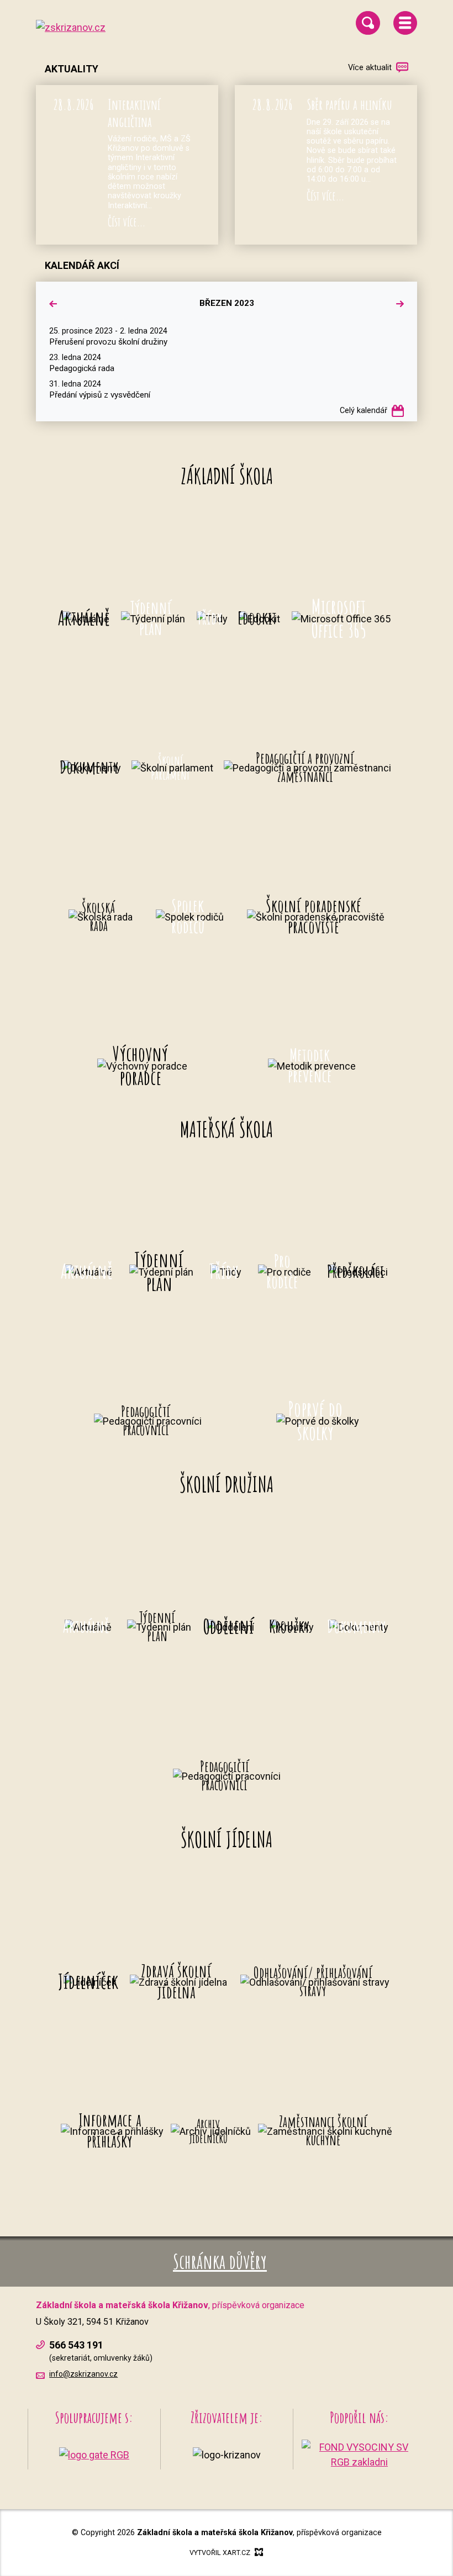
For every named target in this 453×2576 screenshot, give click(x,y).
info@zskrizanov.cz (83, 2374)
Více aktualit (370, 68)
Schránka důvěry (220, 2261)
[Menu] (405, 23)
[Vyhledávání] (368, 23)
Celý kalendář (364, 411)
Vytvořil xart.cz (220, 2553)
